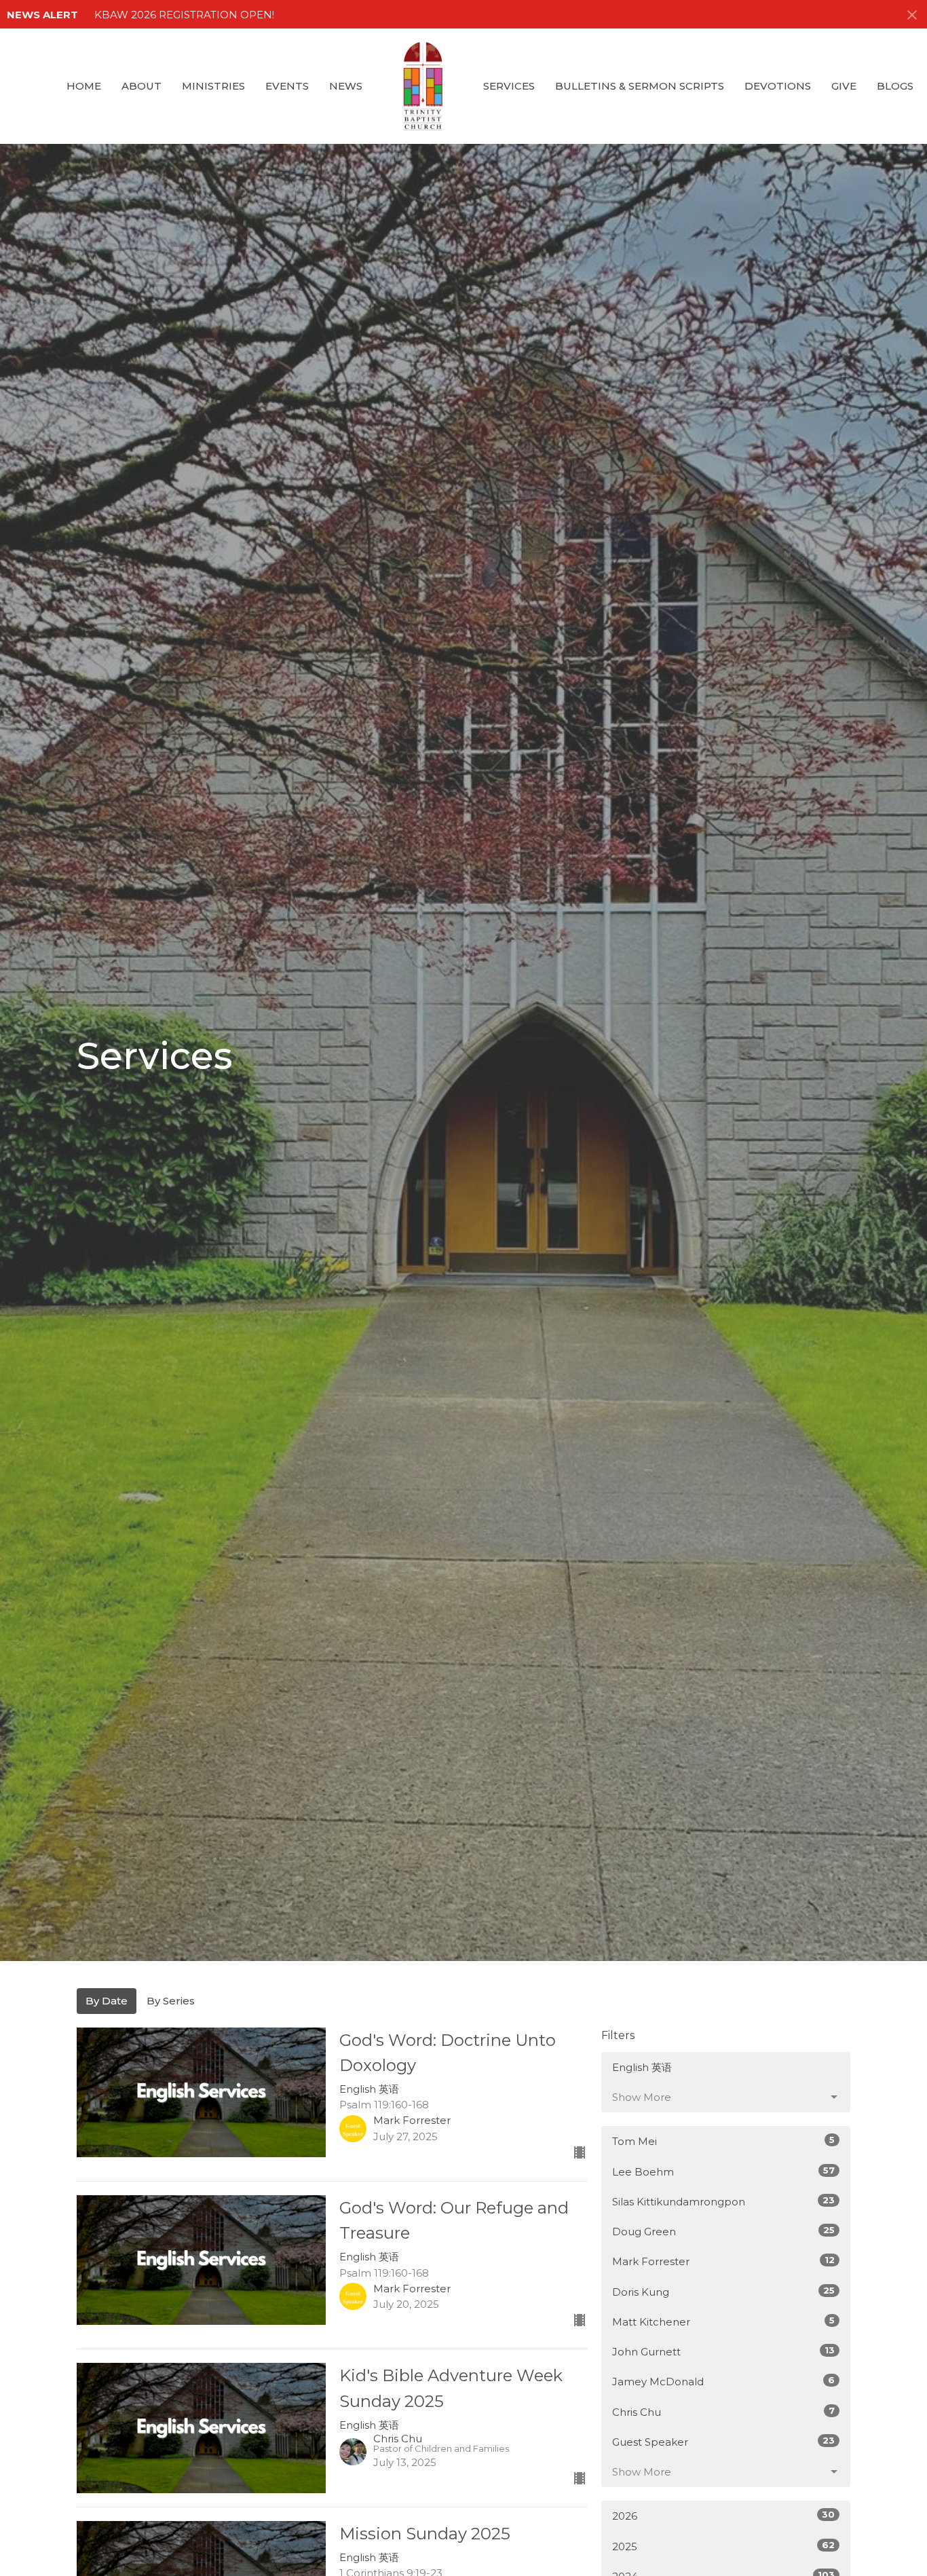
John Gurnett (723, 2351)
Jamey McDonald (723, 2381)
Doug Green (723, 2231)
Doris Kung (723, 2292)
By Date (107, 2001)
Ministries (213, 86)
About (141, 86)
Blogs (895, 86)
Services (509, 86)
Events (287, 86)
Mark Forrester (723, 2261)
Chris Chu (723, 2412)
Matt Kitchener (723, 2321)
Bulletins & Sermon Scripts (640, 86)
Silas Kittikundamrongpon (723, 2201)
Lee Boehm (723, 2171)
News (346, 86)
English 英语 (642, 2067)
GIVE (844, 86)
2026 (723, 2516)
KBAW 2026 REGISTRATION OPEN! (184, 15)
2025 (723, 2546)
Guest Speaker (723, 2442)
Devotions (778, 86)
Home (84, 86)
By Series (171, 2001)
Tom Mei (723, 2141)
